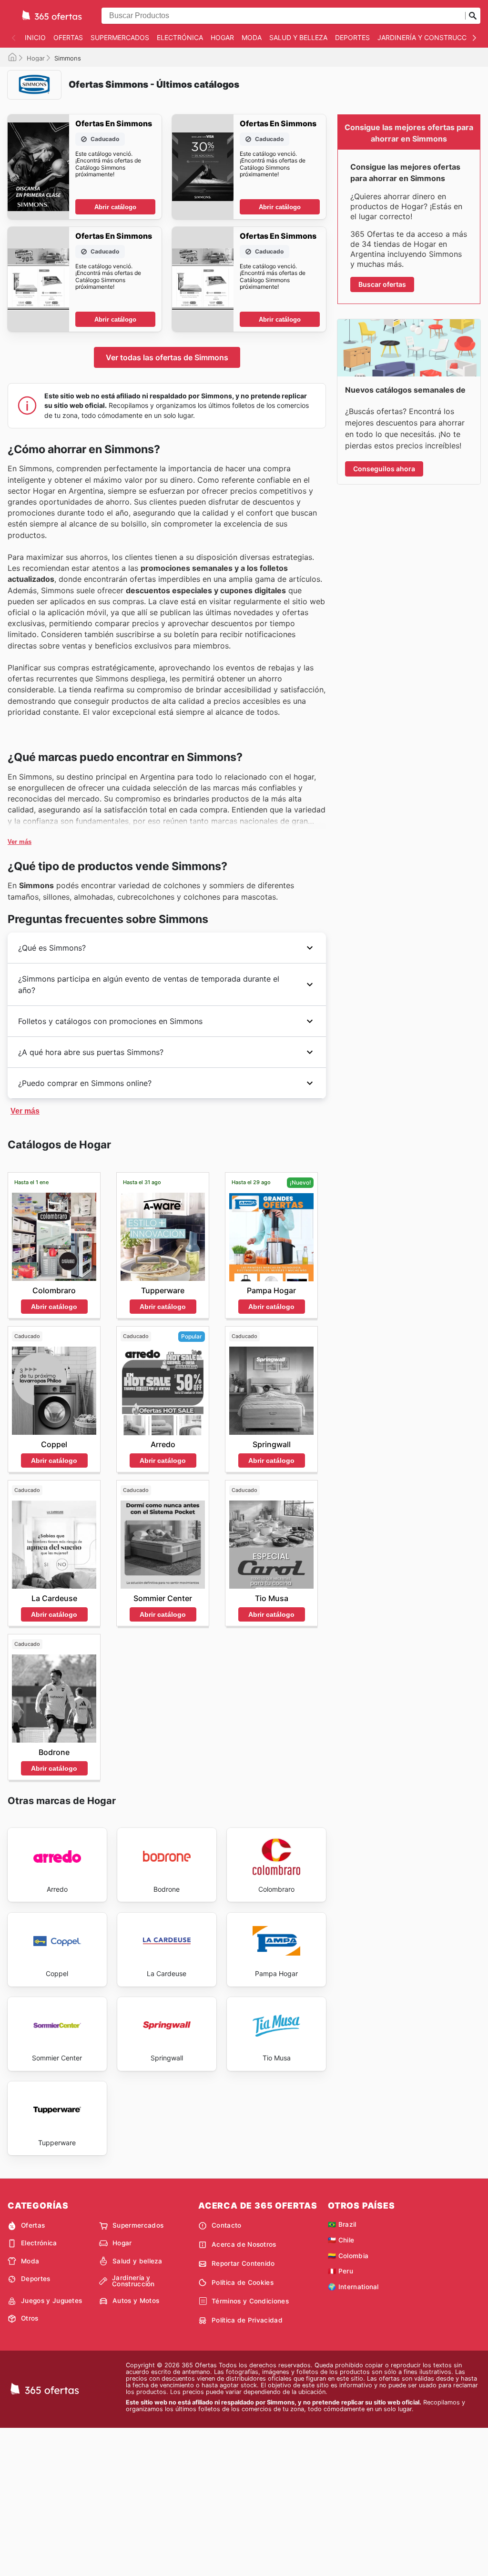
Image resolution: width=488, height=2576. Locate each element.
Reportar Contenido (243, 2263)
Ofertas (68, 37)
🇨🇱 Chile (341, 2240)
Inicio (35, 37)
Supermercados (120, 37)
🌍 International (353, 2287)
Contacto (227, 2225)
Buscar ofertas (382, 284)
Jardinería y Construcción (428, 37)
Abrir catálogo (115, 207)
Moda (252, 37)
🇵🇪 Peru (341, 2271)
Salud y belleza (298, 37)
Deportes (352, 37)
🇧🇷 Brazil (342, 2224)
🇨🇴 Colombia (348, 2256)
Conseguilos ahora (384, 469)
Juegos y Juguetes (51, 2301)
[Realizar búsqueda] (473, 16)
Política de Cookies (243, 2282)
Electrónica (180, 37)
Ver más (20, 842)
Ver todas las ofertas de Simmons (167, 357)
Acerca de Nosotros (244, 2244)
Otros (30, 2318)
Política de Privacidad (247, 2320)
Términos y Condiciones (250, 2301)
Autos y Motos (136, 2301)
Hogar (222, 37)
